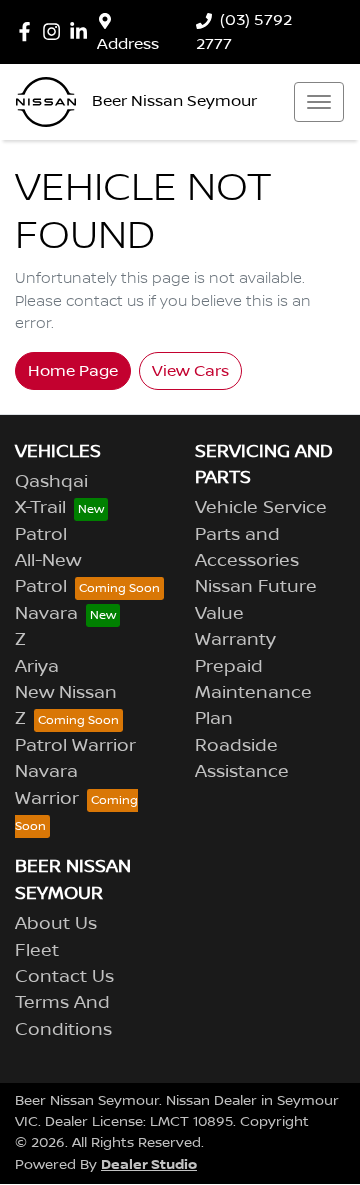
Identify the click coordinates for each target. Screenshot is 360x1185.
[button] (319, 102)
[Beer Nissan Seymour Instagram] (55, 31)
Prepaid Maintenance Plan (253, 693)
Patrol (41, 535)
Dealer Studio (149, 1164)
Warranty (235, 640)
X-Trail (40, 508)
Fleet (37, 951)
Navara (46, 614)
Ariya (37, 667)
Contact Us (64, 977)
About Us (56, 924)
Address (128, 44)
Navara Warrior (47, 785)
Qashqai (51, 482)
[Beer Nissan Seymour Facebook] (28, 31)
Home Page (73, 371)
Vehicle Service (261, 508)
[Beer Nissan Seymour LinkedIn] (82, 31)
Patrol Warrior (75, 746)
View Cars (190, 371)
